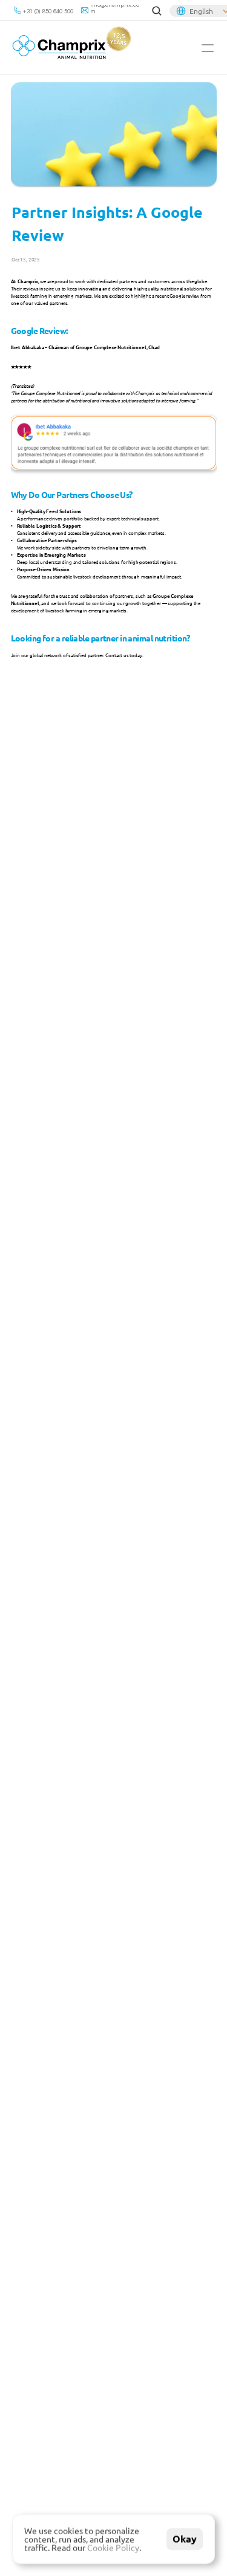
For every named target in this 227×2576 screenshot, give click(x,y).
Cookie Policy (113, 2548)
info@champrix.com (115, 8)
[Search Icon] (157, 11)
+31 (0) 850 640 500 (48, 11)
